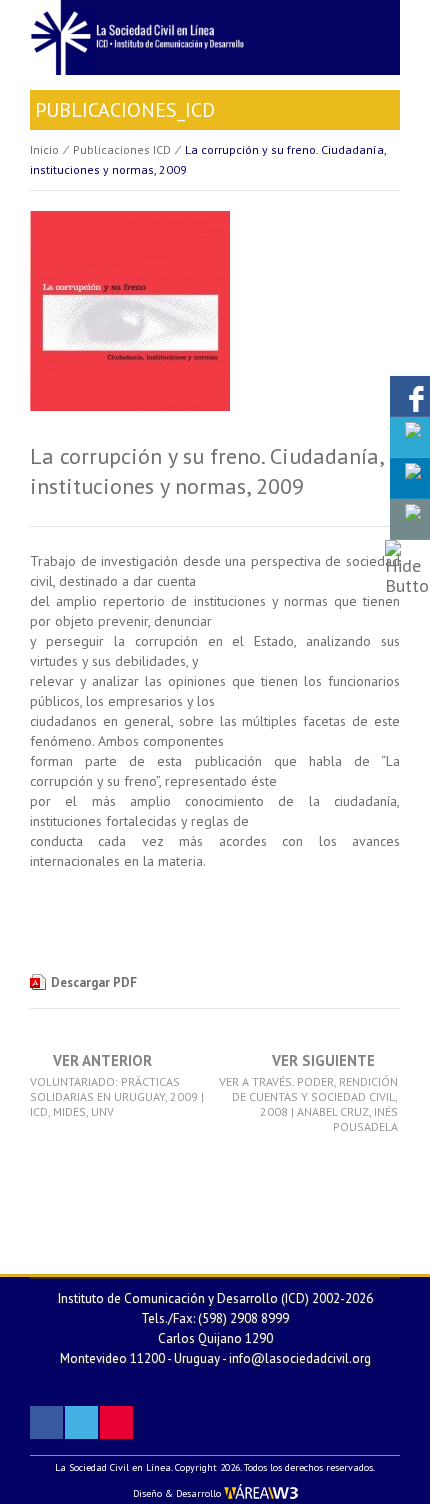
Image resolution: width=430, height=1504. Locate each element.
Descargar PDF (94, 982)
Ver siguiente (308, 1093)
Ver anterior (117, 1086)
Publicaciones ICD (122, 149)
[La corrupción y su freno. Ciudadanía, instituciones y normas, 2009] (130, 323)
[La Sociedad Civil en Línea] (215, 35)
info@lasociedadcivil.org (300, 1358)
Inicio (44, 149)
